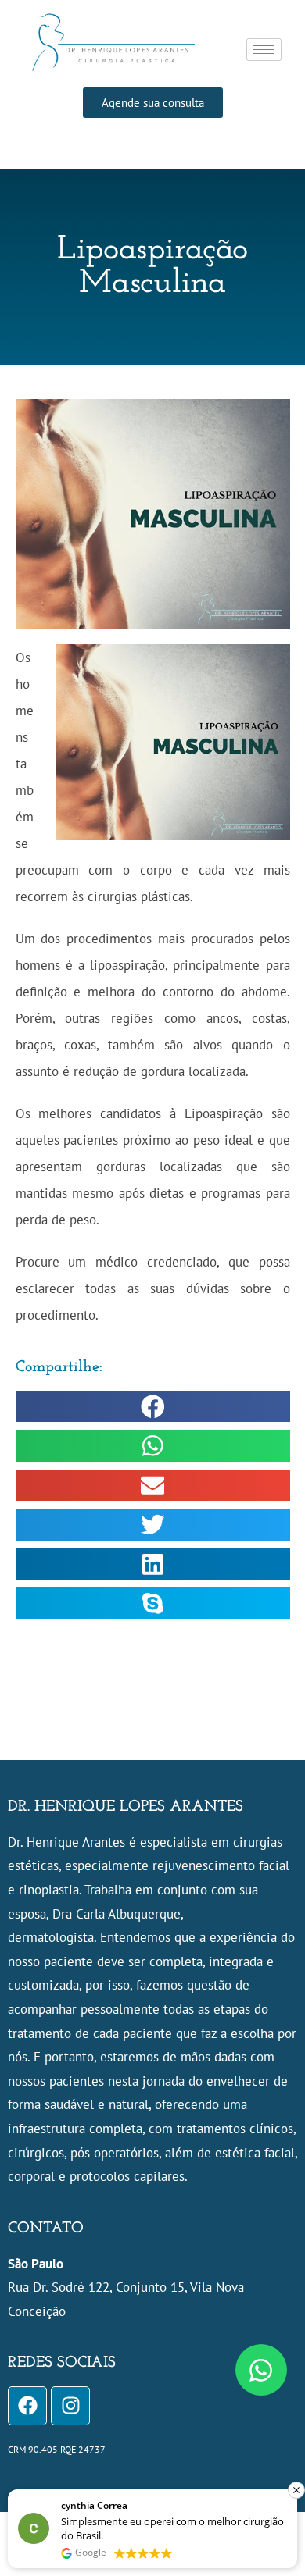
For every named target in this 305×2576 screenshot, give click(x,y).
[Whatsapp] (261, 2370)
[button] (153, 1407)
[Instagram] (70, 2406)
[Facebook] (27, 2406)
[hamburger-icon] (264, 50)
